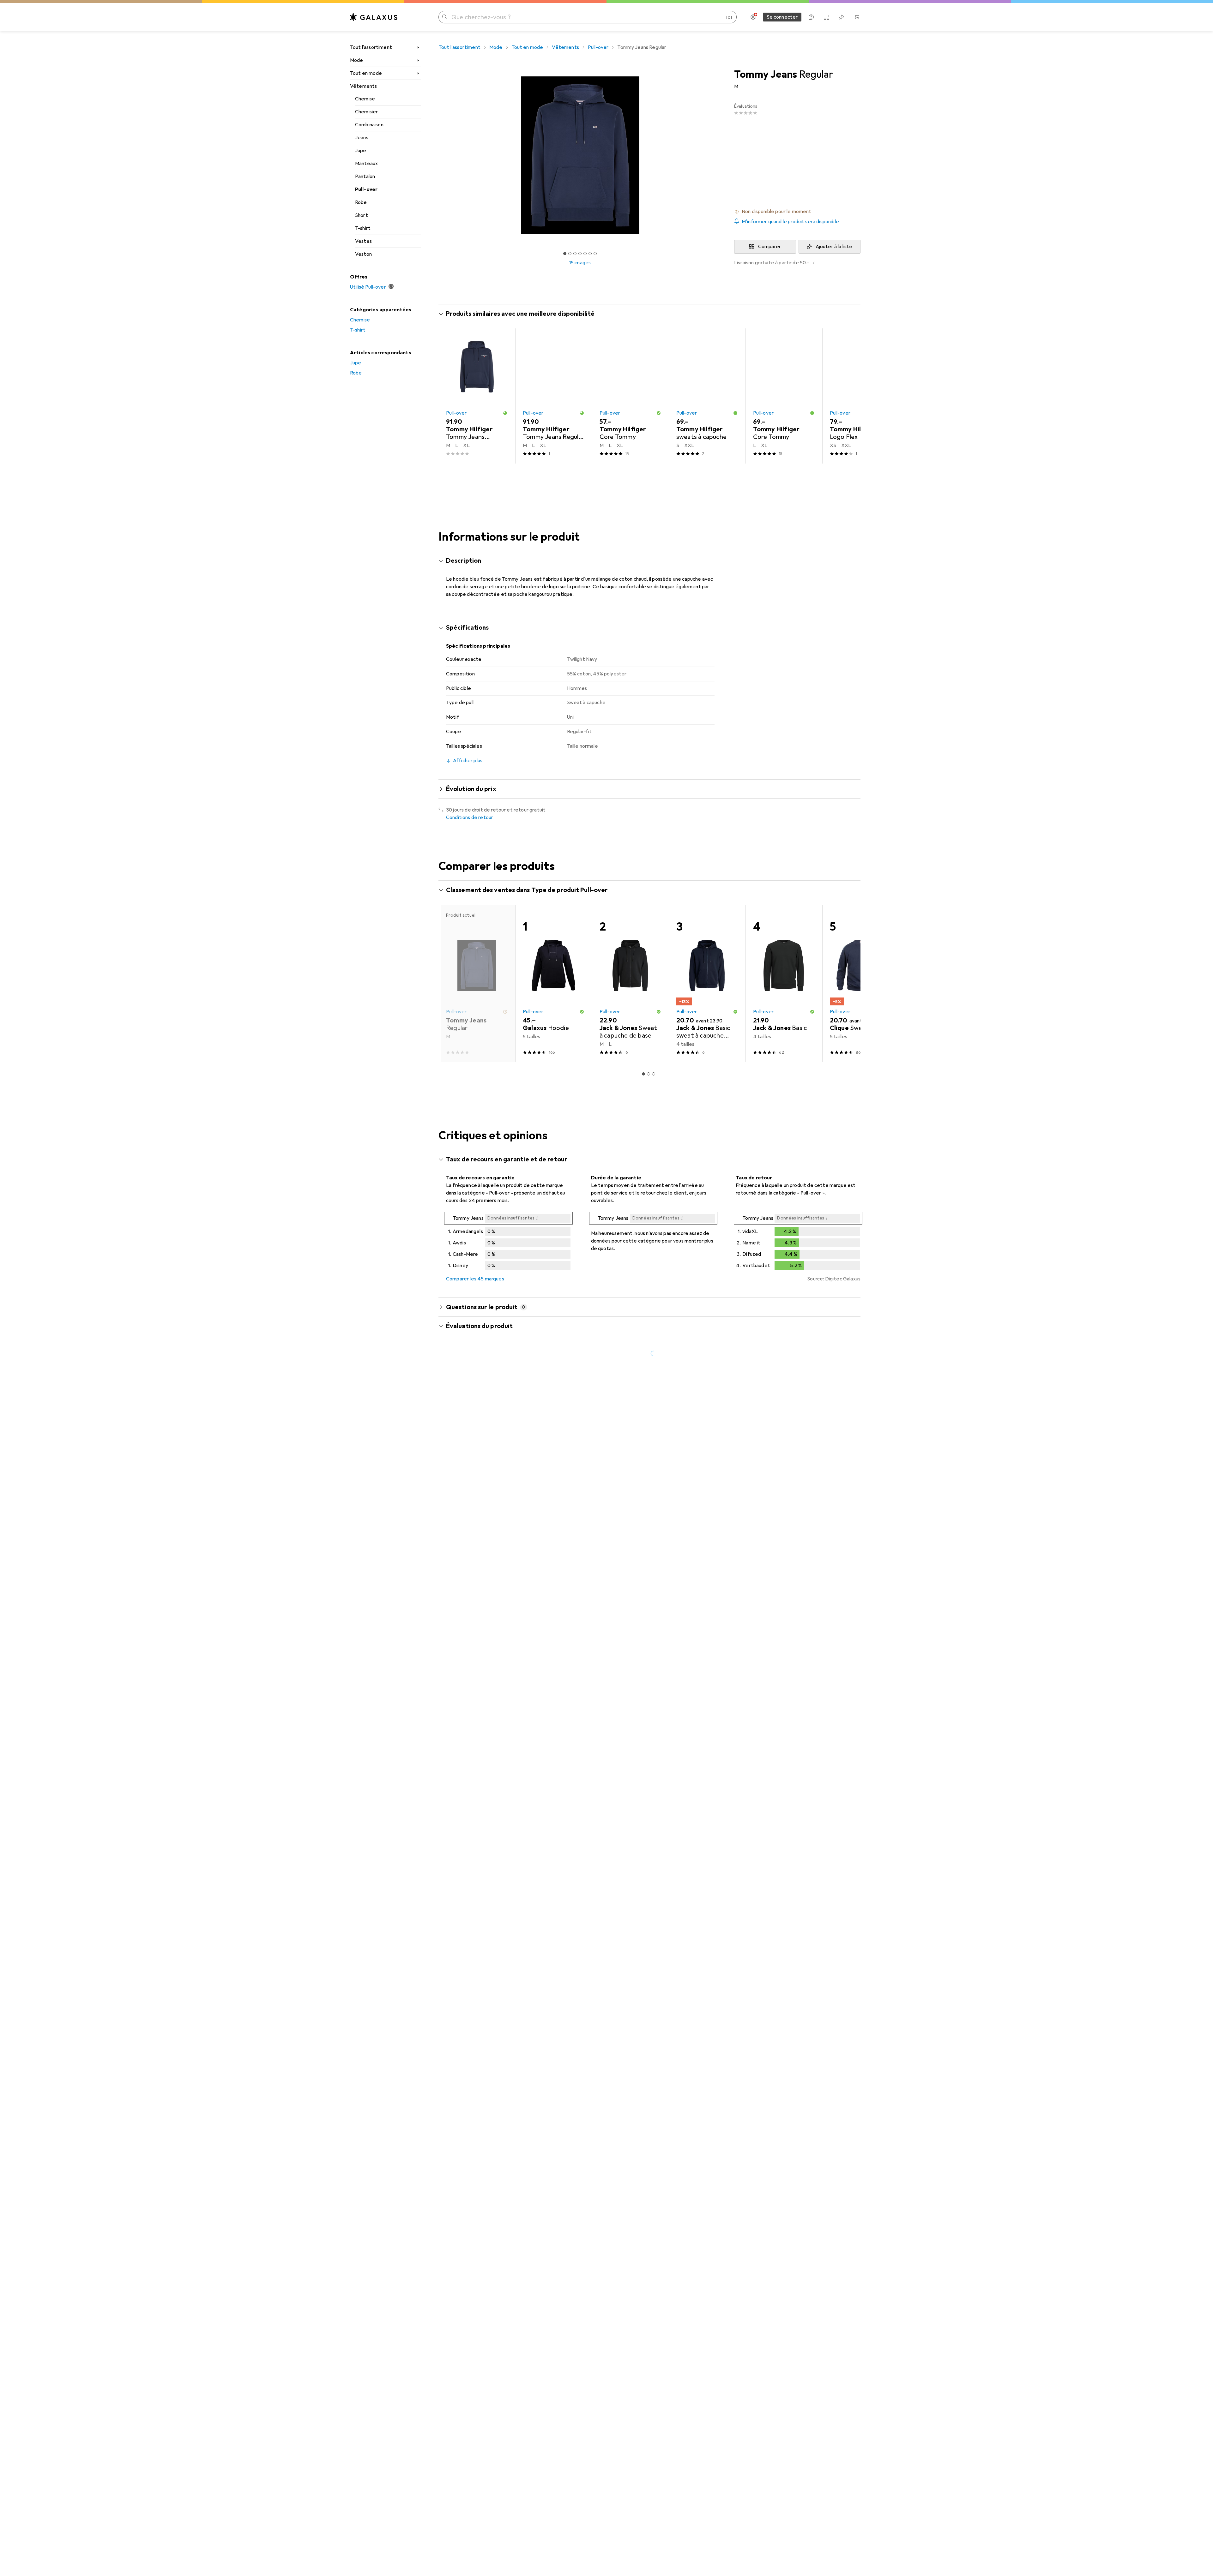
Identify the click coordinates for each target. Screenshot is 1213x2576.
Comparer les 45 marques (475, 1279)
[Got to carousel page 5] (585, 254)
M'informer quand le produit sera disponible (790, 222)
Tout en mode (366, 73)
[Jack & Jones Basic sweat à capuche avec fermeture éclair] (707, 983)
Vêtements (363, 86)
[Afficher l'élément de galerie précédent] (437, 155)
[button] (797, 212)
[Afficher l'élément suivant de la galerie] (723, 155)
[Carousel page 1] (565, 254)
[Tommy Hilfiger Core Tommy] (630, 396)
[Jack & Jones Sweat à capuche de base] (630, 983)
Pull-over (366, 189)
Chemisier (366, 112)
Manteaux (366, 164)
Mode (357, 60)
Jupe (361, 151)
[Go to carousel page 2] (649, 475)
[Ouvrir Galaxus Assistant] (811, 17)
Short (362, 215)
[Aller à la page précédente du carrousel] (450, 396)
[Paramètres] (753, 17)
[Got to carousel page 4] (580, 254)
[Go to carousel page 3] (654, 475)
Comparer (769, 247)
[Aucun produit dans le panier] (857, 17)
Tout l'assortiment (371, 47)
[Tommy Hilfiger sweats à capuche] (707, 396)
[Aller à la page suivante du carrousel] (849, 396)
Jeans (362, 138)
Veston (363, 254)
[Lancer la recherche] (445, 17)
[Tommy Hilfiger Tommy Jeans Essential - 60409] (477, 396)
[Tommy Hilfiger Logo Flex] (861, 396)
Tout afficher (837, 315)
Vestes (363, 241)
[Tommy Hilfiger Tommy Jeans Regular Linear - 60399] (554, 396)
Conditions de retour (470, 818)
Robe (361, 202)
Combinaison (369, 125)
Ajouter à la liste (834, 247)
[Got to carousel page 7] (595, 254)
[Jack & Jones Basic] (784, 983)
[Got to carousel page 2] (570, 254)
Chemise (365, 99)
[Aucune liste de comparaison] (826, 17)
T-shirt (363, 228)
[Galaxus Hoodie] (554, 983)
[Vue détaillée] (508, 1242)
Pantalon (365, 177)
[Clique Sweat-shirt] (861, 983)
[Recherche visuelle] (729, 17)
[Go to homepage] (374, 17)
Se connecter (782, 17)
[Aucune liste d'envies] (842, 17)
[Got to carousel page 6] (590, 254)
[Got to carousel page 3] (575, 254)
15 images (580, 263)
